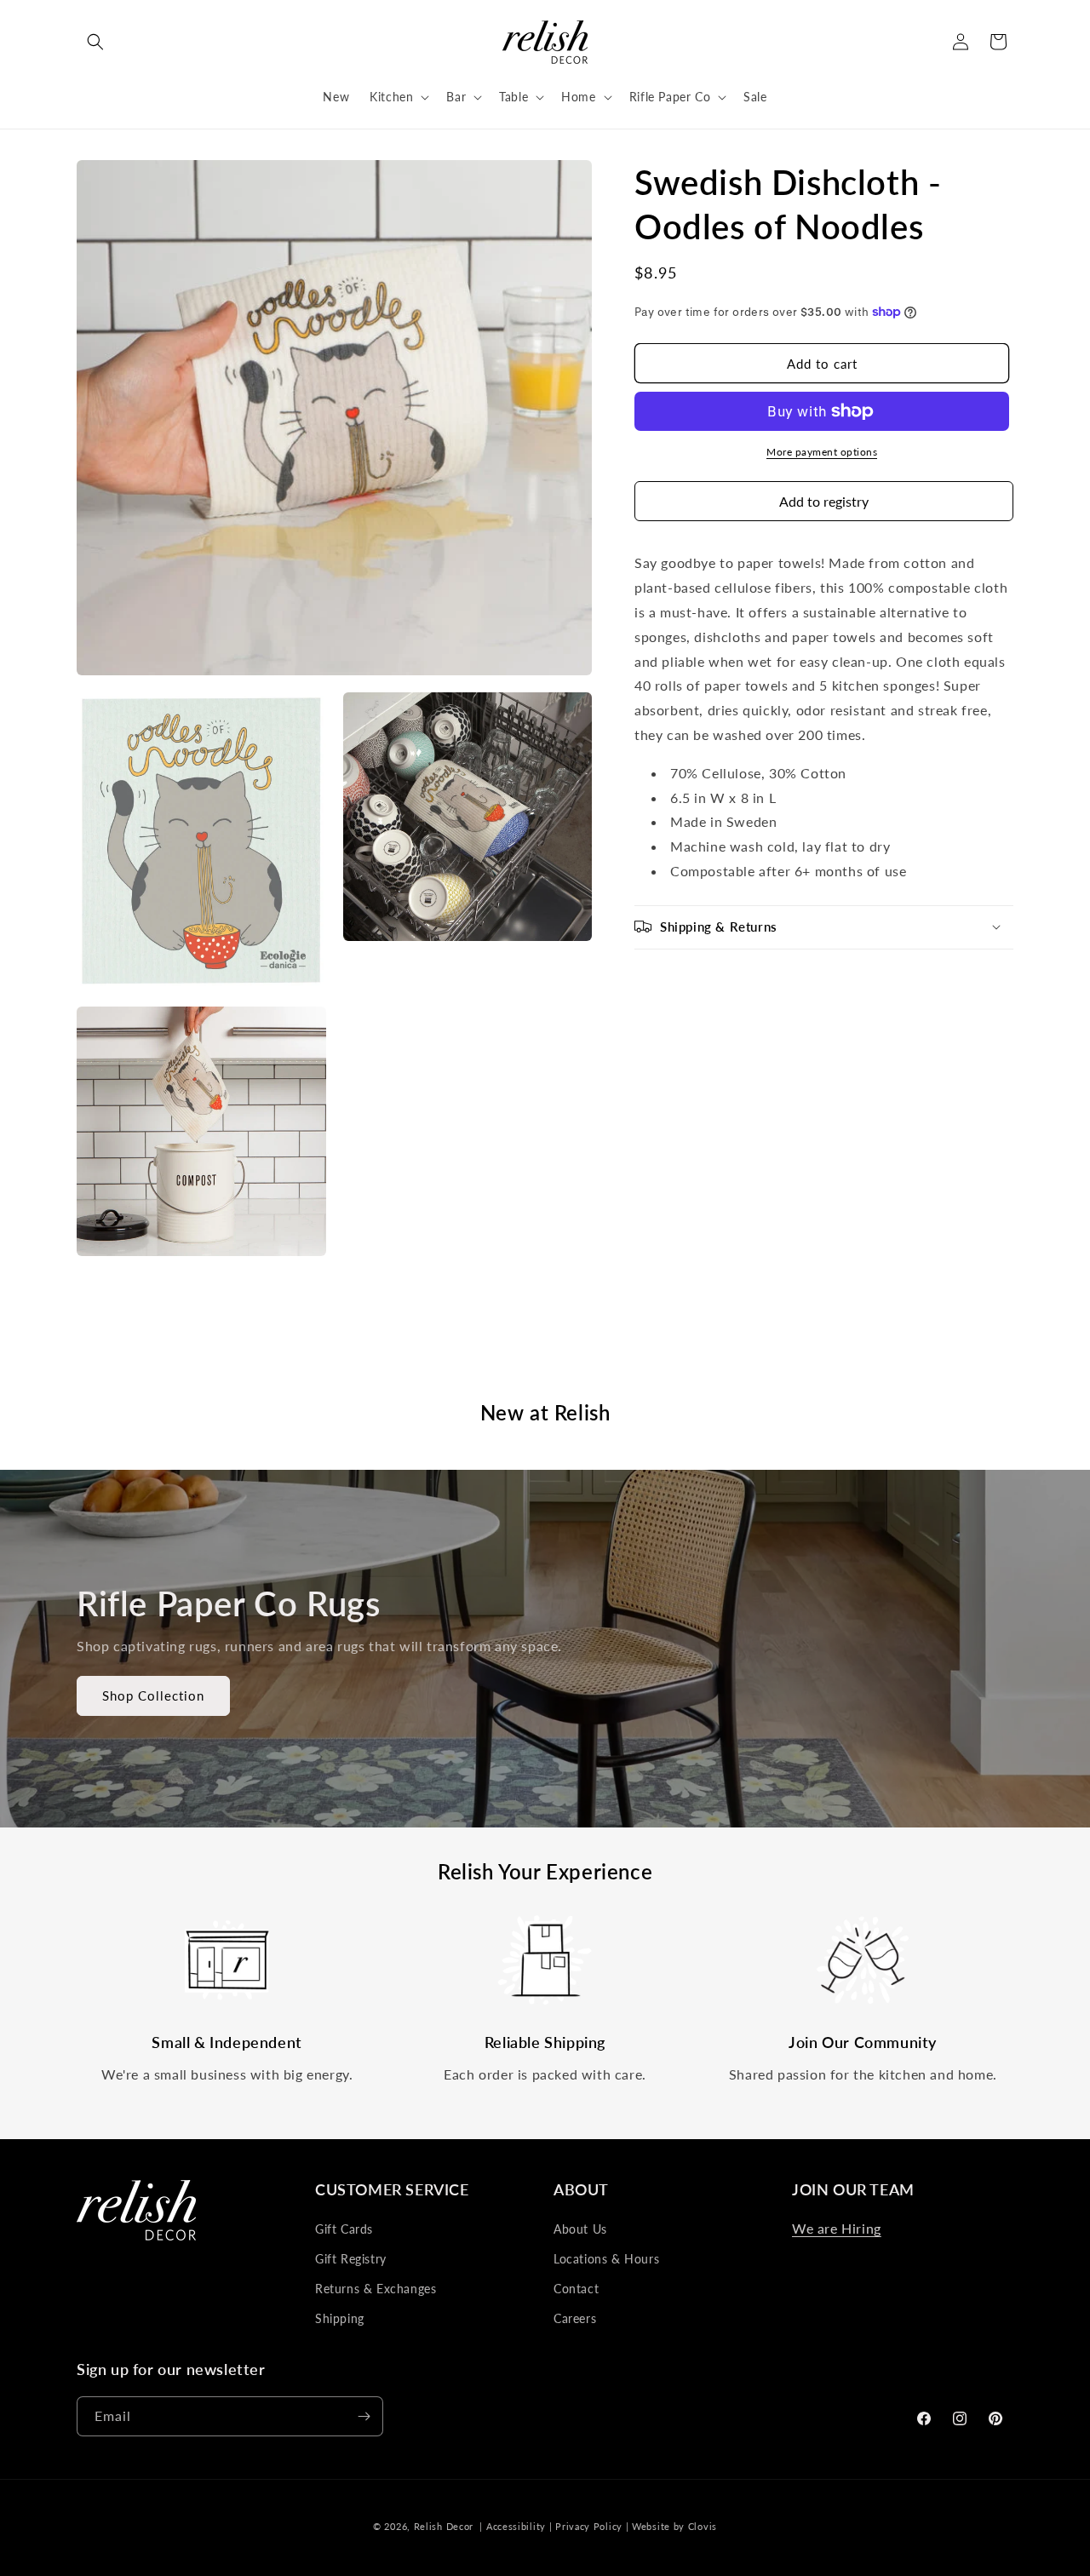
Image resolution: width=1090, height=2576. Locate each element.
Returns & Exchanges (376, 2289)
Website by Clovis (674, 2526)
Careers (575, 2318)
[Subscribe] (364, 2416)
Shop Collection (153, 1695)
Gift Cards (344, 2229)
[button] (95, 42)
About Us (580, 2229)
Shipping (340, 2318)
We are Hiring (837, 2228)
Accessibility (516, 2526)
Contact (576, 2289)
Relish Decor (444, 2526)
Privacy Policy (589, 2526)
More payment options (822, 452)
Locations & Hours (606, 2259)
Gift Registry (351, 2259)
